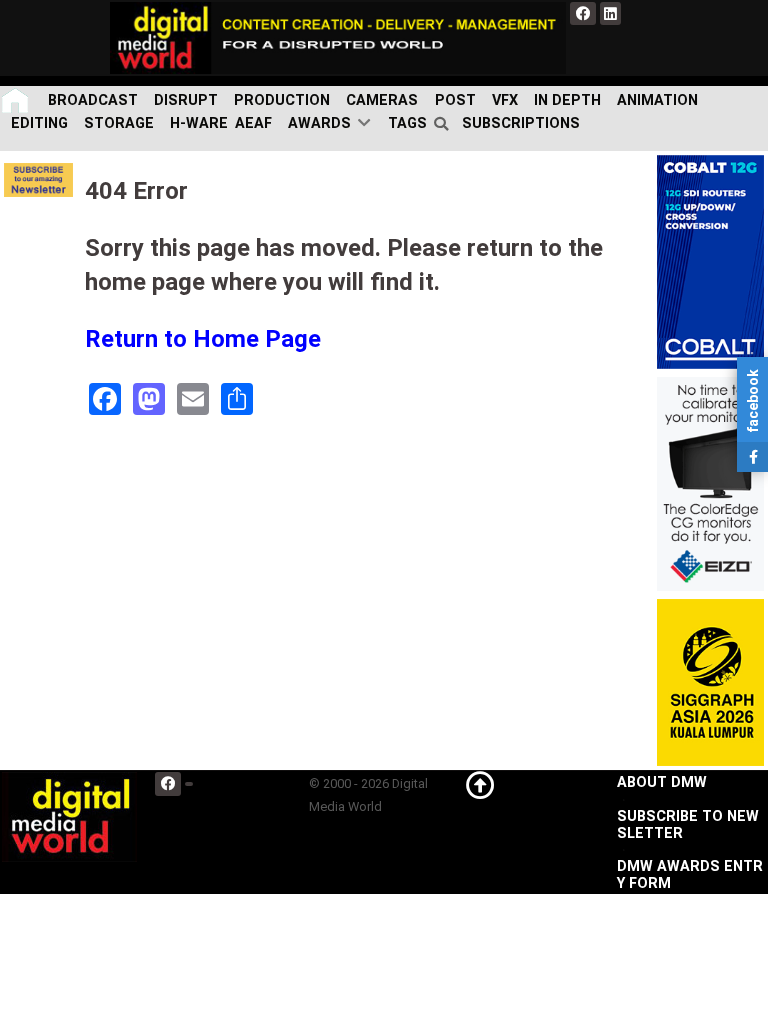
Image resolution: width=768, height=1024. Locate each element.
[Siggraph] (710, 681)
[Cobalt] (710, 261)
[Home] (17, 100)
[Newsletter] (38, 179)
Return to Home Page (203, 339)
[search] (444, 124)
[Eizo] (710, 483)
